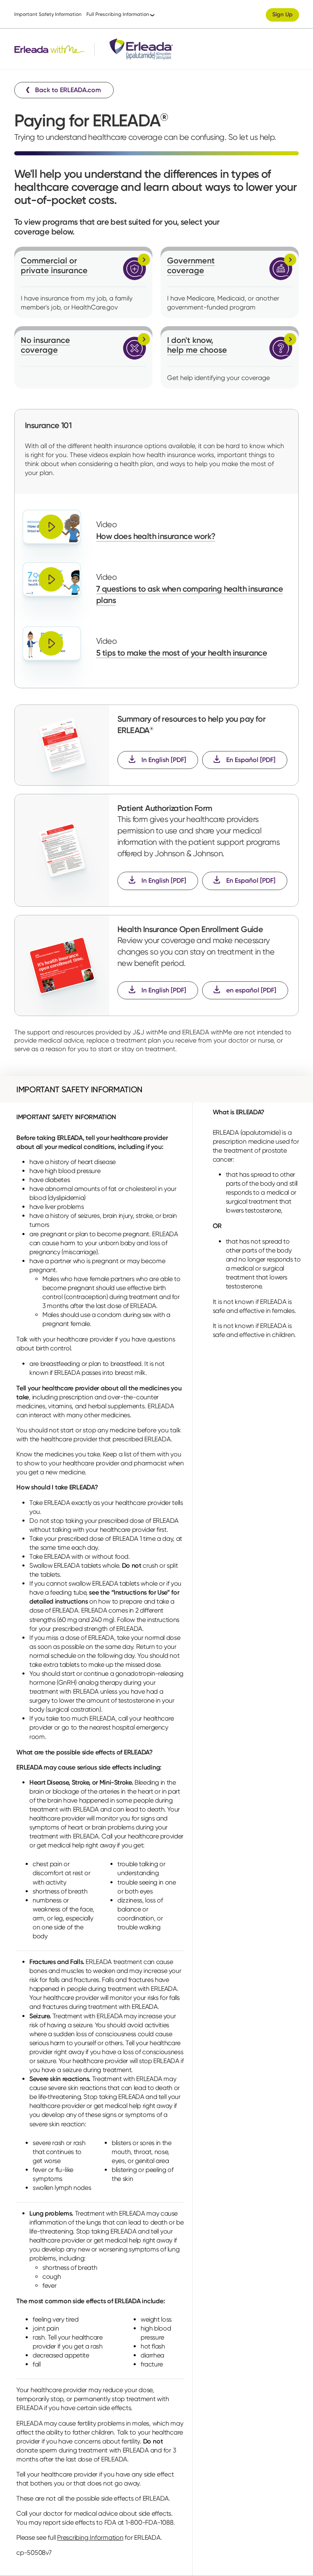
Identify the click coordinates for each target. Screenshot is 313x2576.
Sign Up (282, 14)
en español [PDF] (251, 990)
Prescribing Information (90, 2537)
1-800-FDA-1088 (150, 2522)
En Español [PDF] (251, 760)
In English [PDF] (164, 760)
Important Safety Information (48, 14)
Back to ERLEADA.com (68, 90)
